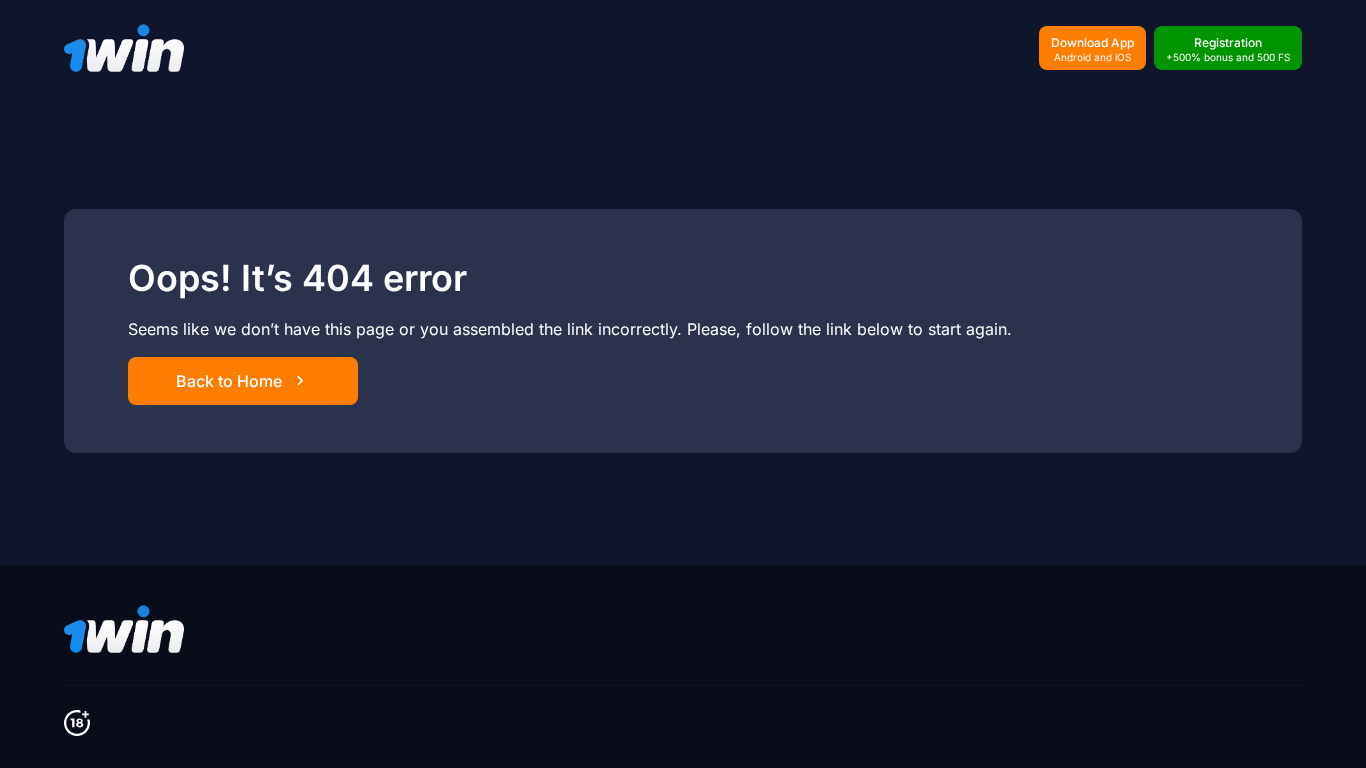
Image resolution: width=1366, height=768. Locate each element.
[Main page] (124, 48)
